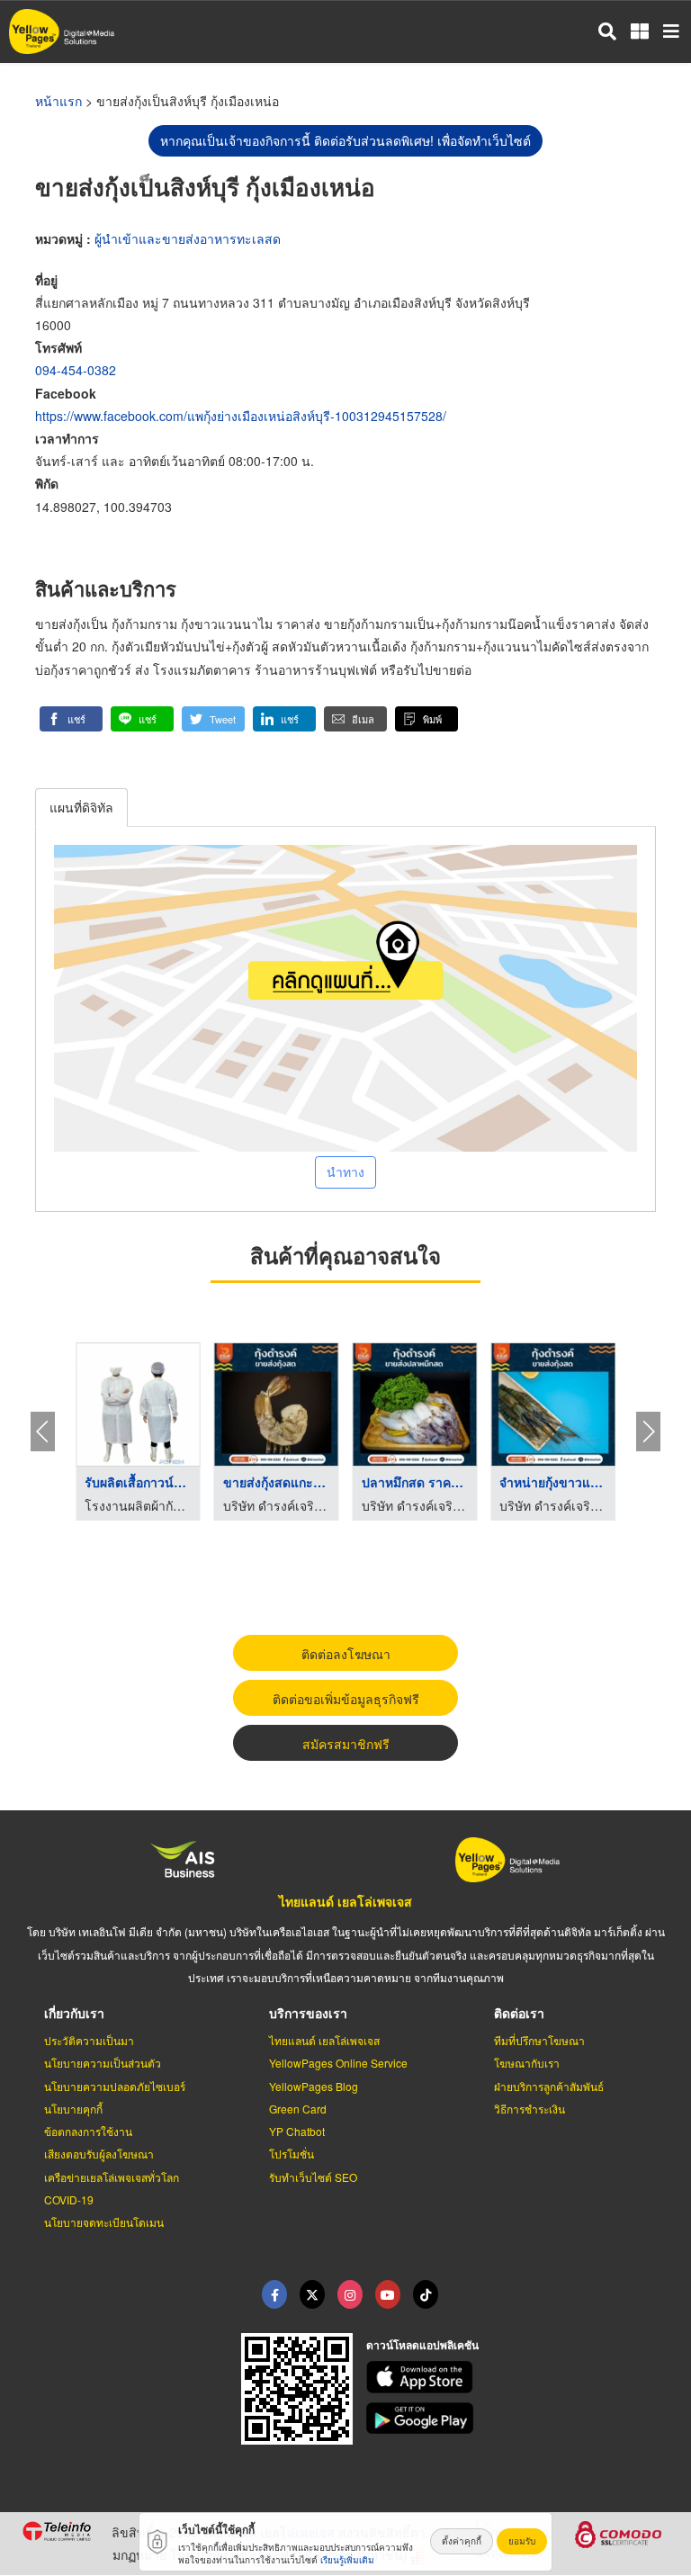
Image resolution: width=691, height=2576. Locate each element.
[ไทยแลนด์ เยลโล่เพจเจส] (312, 2294)
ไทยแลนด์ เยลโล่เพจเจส (345, 1901)
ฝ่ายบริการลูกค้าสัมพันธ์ (549, 2086)
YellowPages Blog (314, 2086)
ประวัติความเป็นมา (89, 2040)
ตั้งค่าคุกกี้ (462, 2541)
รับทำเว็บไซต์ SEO (313, 2177)
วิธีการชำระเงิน (529, 2109)
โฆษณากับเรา (527, 2063)
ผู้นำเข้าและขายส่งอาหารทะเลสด (188, 238)
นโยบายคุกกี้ (73, 2109)
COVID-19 (69, 2199)
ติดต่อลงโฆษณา (346, 1654)
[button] (71, 719)
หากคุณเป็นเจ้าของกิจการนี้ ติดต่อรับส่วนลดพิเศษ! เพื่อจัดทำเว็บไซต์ (345, 140)
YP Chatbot (297, 2131)
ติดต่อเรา (519, 2013)
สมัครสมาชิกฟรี (346, 1744)
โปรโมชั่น (292, 2154)
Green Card (298, 2109)
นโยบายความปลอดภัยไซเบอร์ (115, 2086)
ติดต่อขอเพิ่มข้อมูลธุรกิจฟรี (346, 1699)
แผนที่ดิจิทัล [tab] (81, 807)
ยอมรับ (522, 2541)
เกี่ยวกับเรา (74, 2013)
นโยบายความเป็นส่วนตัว (103, 2063)
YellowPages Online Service (338, 2063)
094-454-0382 (76, 370)
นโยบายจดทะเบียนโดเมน (104, 2222)
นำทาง (345, 1171)
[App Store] (518, 2377)
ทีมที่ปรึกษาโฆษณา (539, 2040)
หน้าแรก (58, 101)
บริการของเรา (308, 2013)
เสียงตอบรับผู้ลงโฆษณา (99, 2154)
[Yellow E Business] (274, 2294)
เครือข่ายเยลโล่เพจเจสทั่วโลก (112, 2177)
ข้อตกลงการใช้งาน (88, 2131)
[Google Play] (518, 2419)
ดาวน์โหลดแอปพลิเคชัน (422, 2345)
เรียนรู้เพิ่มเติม (347, 2560)
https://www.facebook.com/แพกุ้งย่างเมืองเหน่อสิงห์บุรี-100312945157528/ (241, 416)
